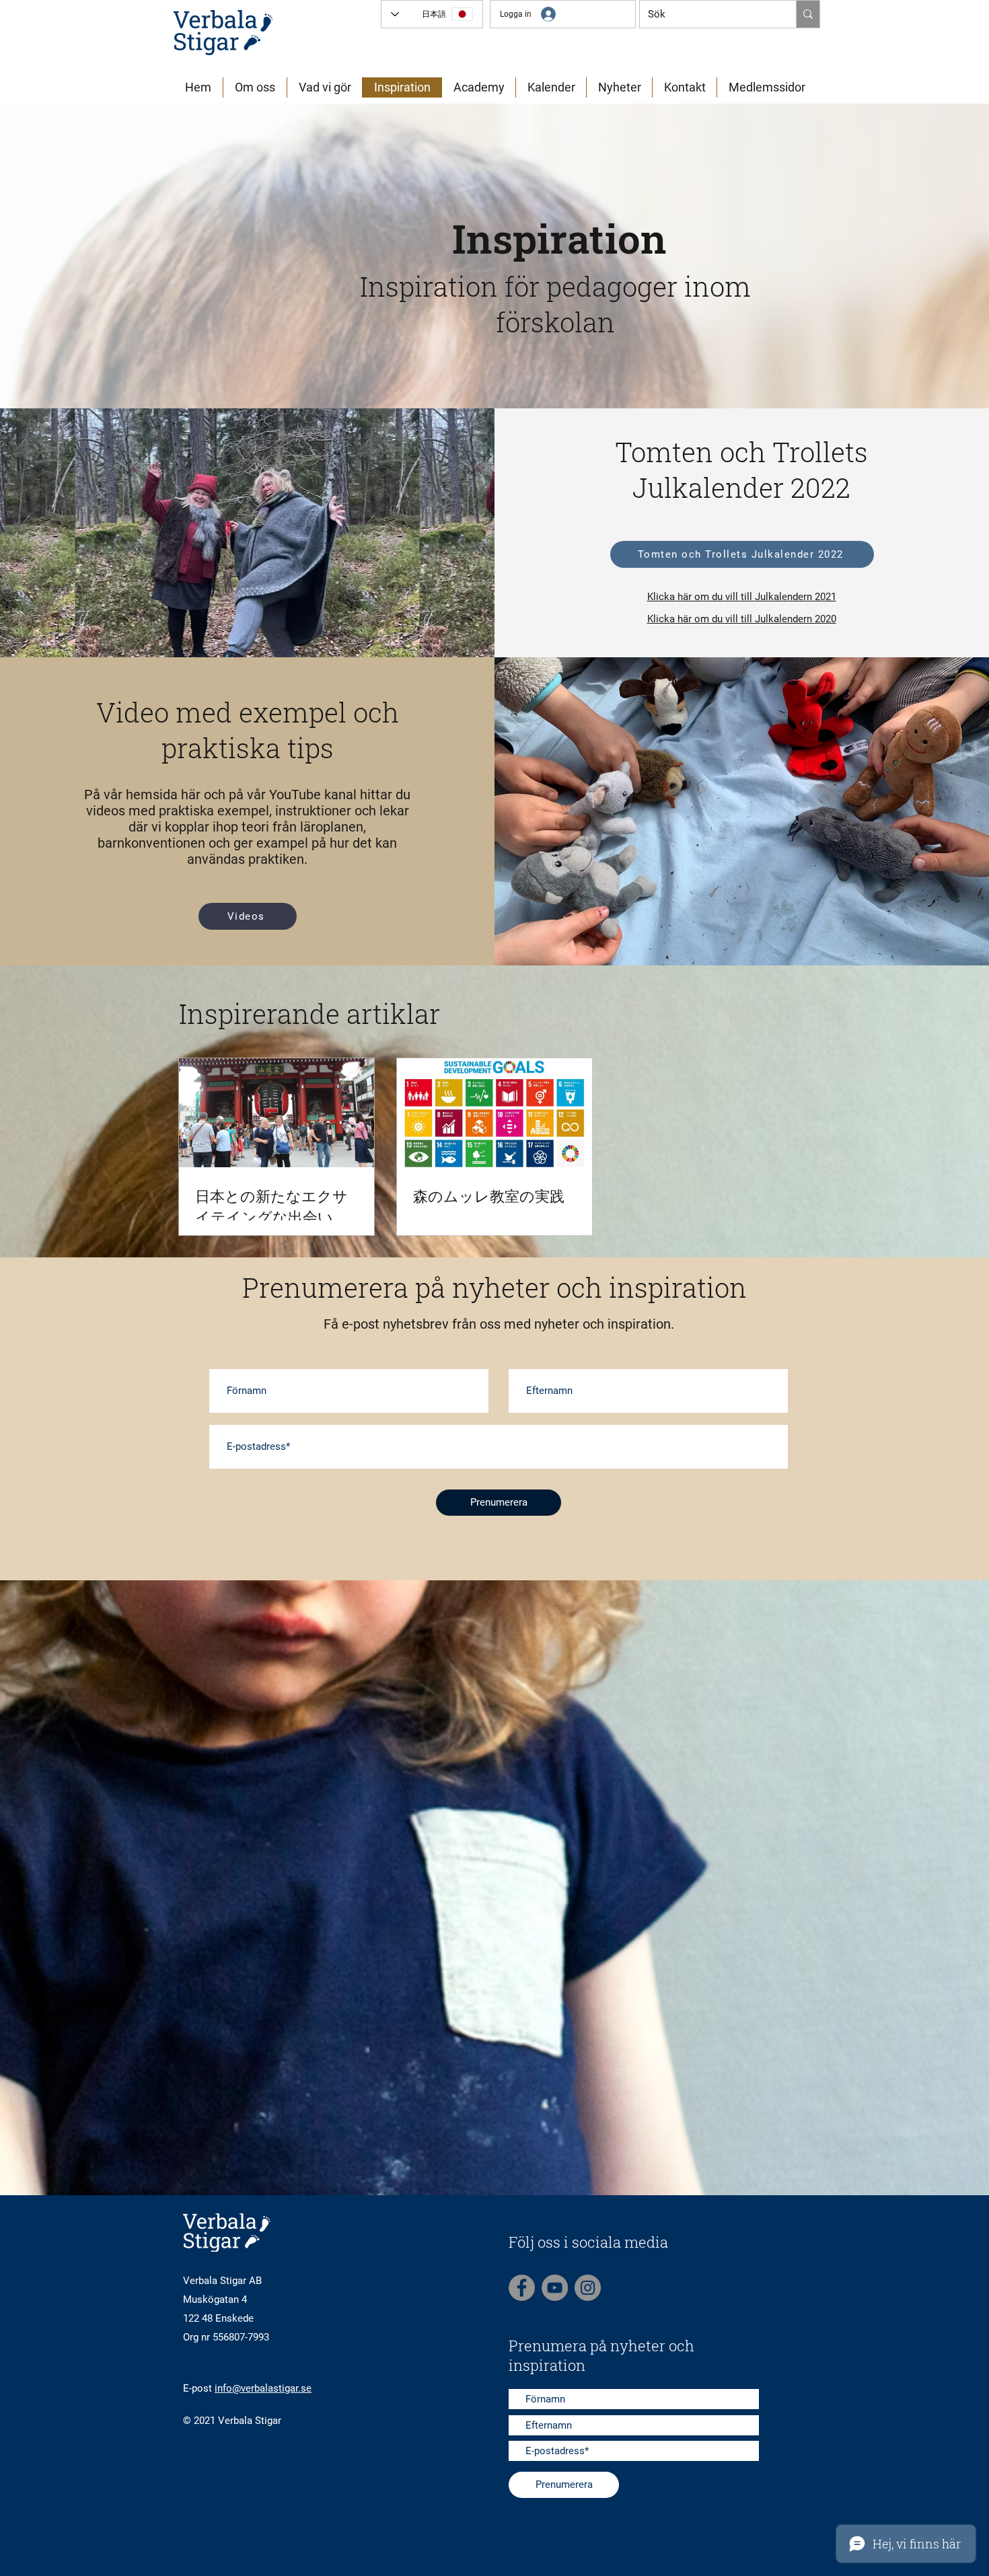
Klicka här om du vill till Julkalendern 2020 (742, 619)
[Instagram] (588, 2288)
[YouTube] (555, 2288)
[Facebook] (522, 2288)
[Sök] (808, 14)
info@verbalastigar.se (263, 2388)
